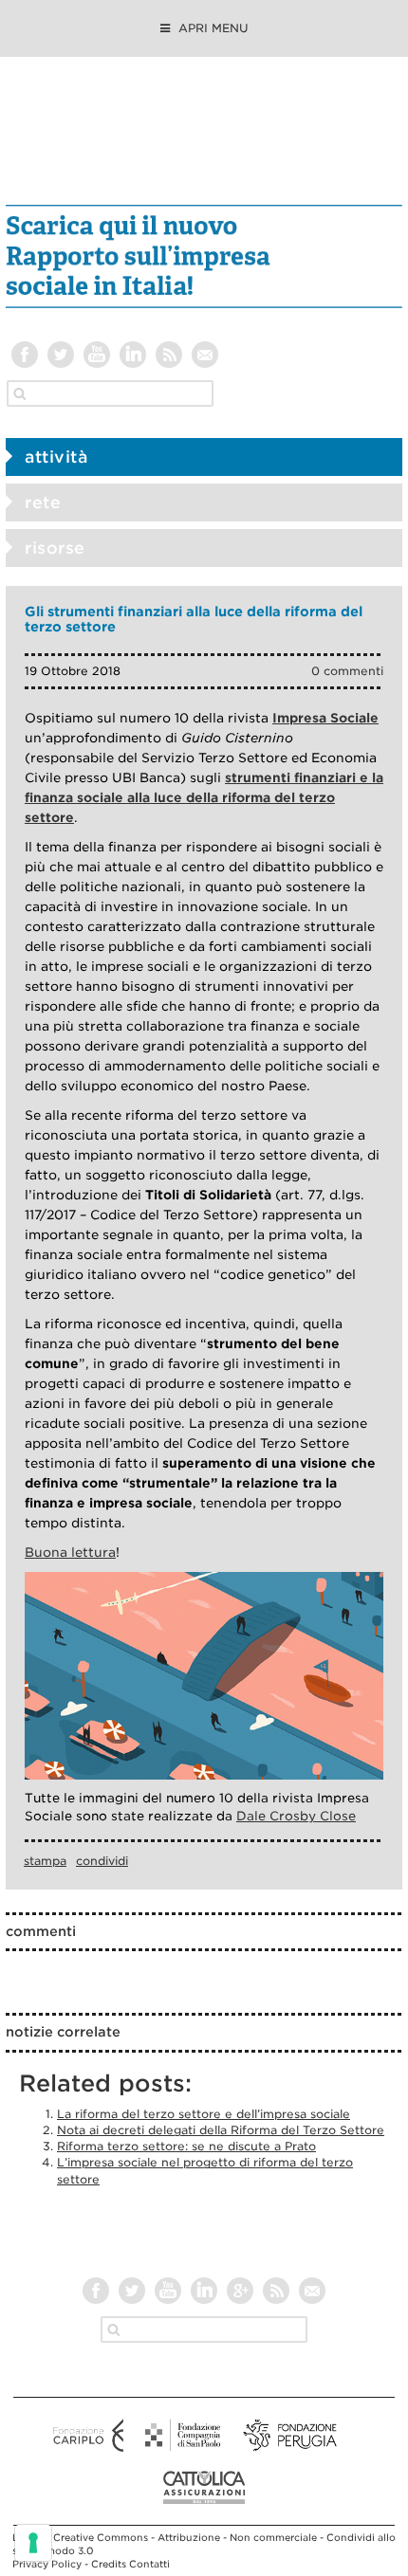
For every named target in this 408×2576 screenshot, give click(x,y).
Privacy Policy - (52, 2564)
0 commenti (347, 671)
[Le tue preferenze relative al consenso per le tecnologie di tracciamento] (33, 2543)
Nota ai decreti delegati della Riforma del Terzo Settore (221, 2130)
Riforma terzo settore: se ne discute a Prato (186, 2146)
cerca (20, 393)
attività (56, 457)
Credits (109, 2564)
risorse (55, 548)
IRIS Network (204, 140)
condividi (102, 1861)
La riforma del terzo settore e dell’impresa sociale (204, 2114)
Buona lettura (70, 1552)
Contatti (149, 2564)
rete (43, 502)
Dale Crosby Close (296, 1816)
